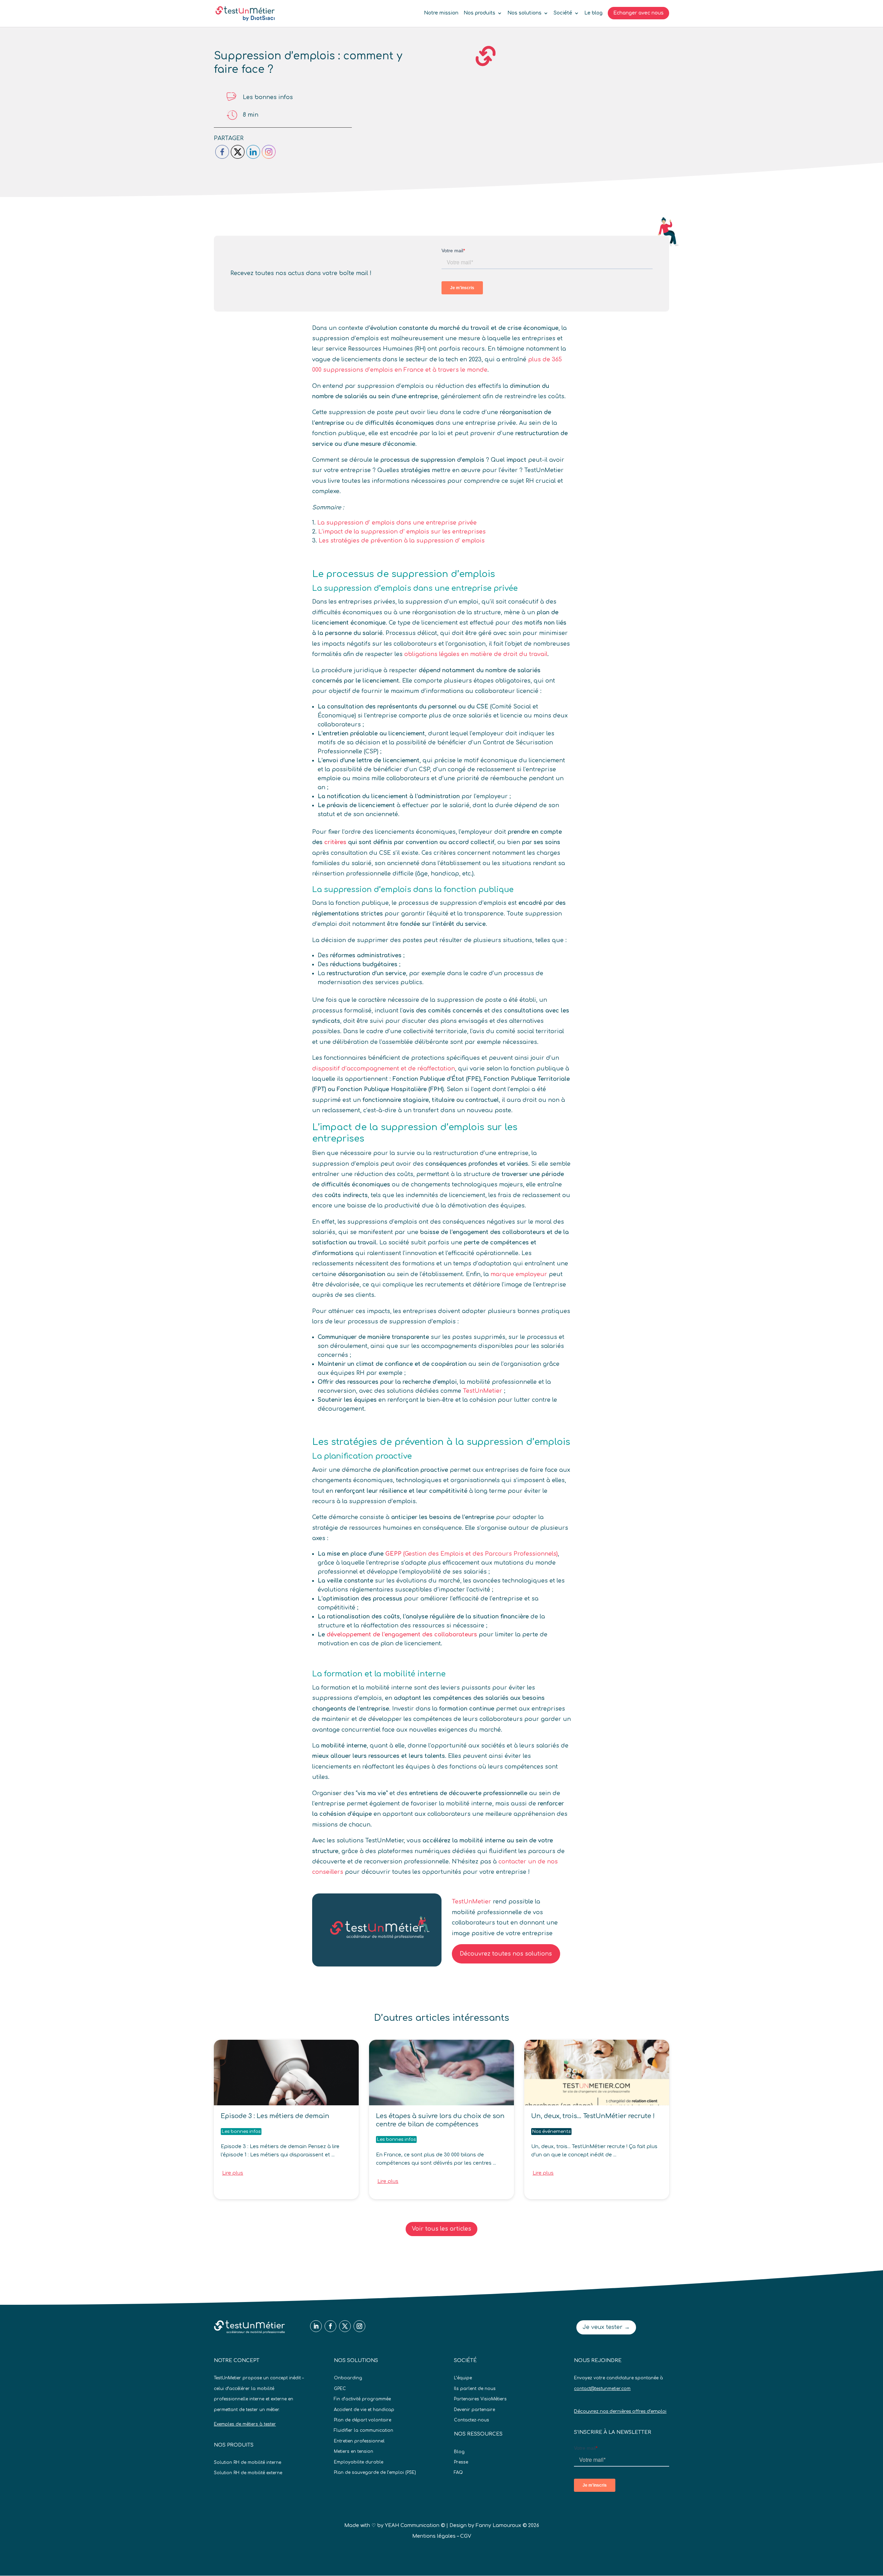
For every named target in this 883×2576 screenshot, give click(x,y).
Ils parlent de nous (475, 2389)
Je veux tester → (606, 2327)
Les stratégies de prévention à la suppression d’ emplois (402, 541)
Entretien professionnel (359, 2441)
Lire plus (233, 2173)
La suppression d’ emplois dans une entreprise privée (397, 523)
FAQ (458, 2472)
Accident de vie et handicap (364, 2410)
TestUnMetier (483, 1391)
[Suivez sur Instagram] (359, 2326)
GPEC (340, 2389)
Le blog (593, 13)
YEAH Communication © (415, 2525)
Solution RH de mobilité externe (248, 2473)
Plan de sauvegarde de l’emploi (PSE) (375, 2472)
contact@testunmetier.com (602, 2389)
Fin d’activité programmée (362, 2399)
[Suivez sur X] (345, 2326)
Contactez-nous (472, 2420)
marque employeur (519, 1274)
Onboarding (348, 2378)
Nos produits (479, 13)
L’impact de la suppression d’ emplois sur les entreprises (402, 532)
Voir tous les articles (441, 2229)
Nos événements (551, 2132)
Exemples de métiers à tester (245, 2424)
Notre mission (441, 13)
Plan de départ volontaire (363, 2420)
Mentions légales (434, 2536)
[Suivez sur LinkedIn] (316, 2326)
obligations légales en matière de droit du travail (476, 654)
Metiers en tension (354, 2451)
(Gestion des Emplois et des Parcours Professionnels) (480, 1554)
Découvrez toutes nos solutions (506, 1954)
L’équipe (463, 2378)
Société (563, 13)
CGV (466, 2536)
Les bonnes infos (268, 97)
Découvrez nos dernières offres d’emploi (620, 2411)
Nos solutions (524, 13)
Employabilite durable (359, 2462)
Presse (461, 2462)
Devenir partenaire (474, 2410)
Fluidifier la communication (364, 2430)
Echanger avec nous (638, 13)
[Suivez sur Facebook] (330, 2326)
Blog (459, 2452)
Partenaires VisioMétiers (480, 2399)
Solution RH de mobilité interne (247, 2462)
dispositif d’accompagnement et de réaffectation (384, 1069)
